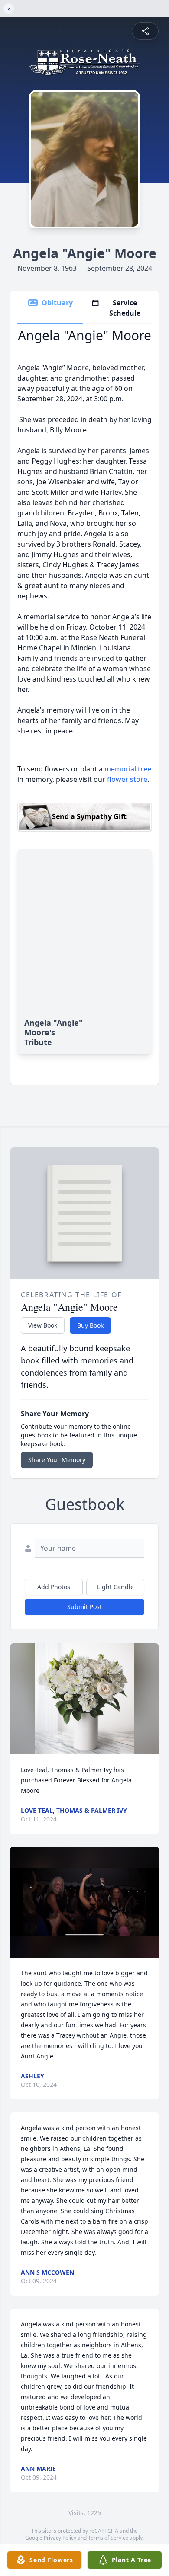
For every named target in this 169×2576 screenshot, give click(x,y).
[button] (84, 1699)
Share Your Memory (57, 1460)
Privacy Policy (60, 2538)
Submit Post (84, 1607)
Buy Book (90, 1325)
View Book (43, 1325)
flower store (127, 779)
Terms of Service (108, 2538)
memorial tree (128, 769)
